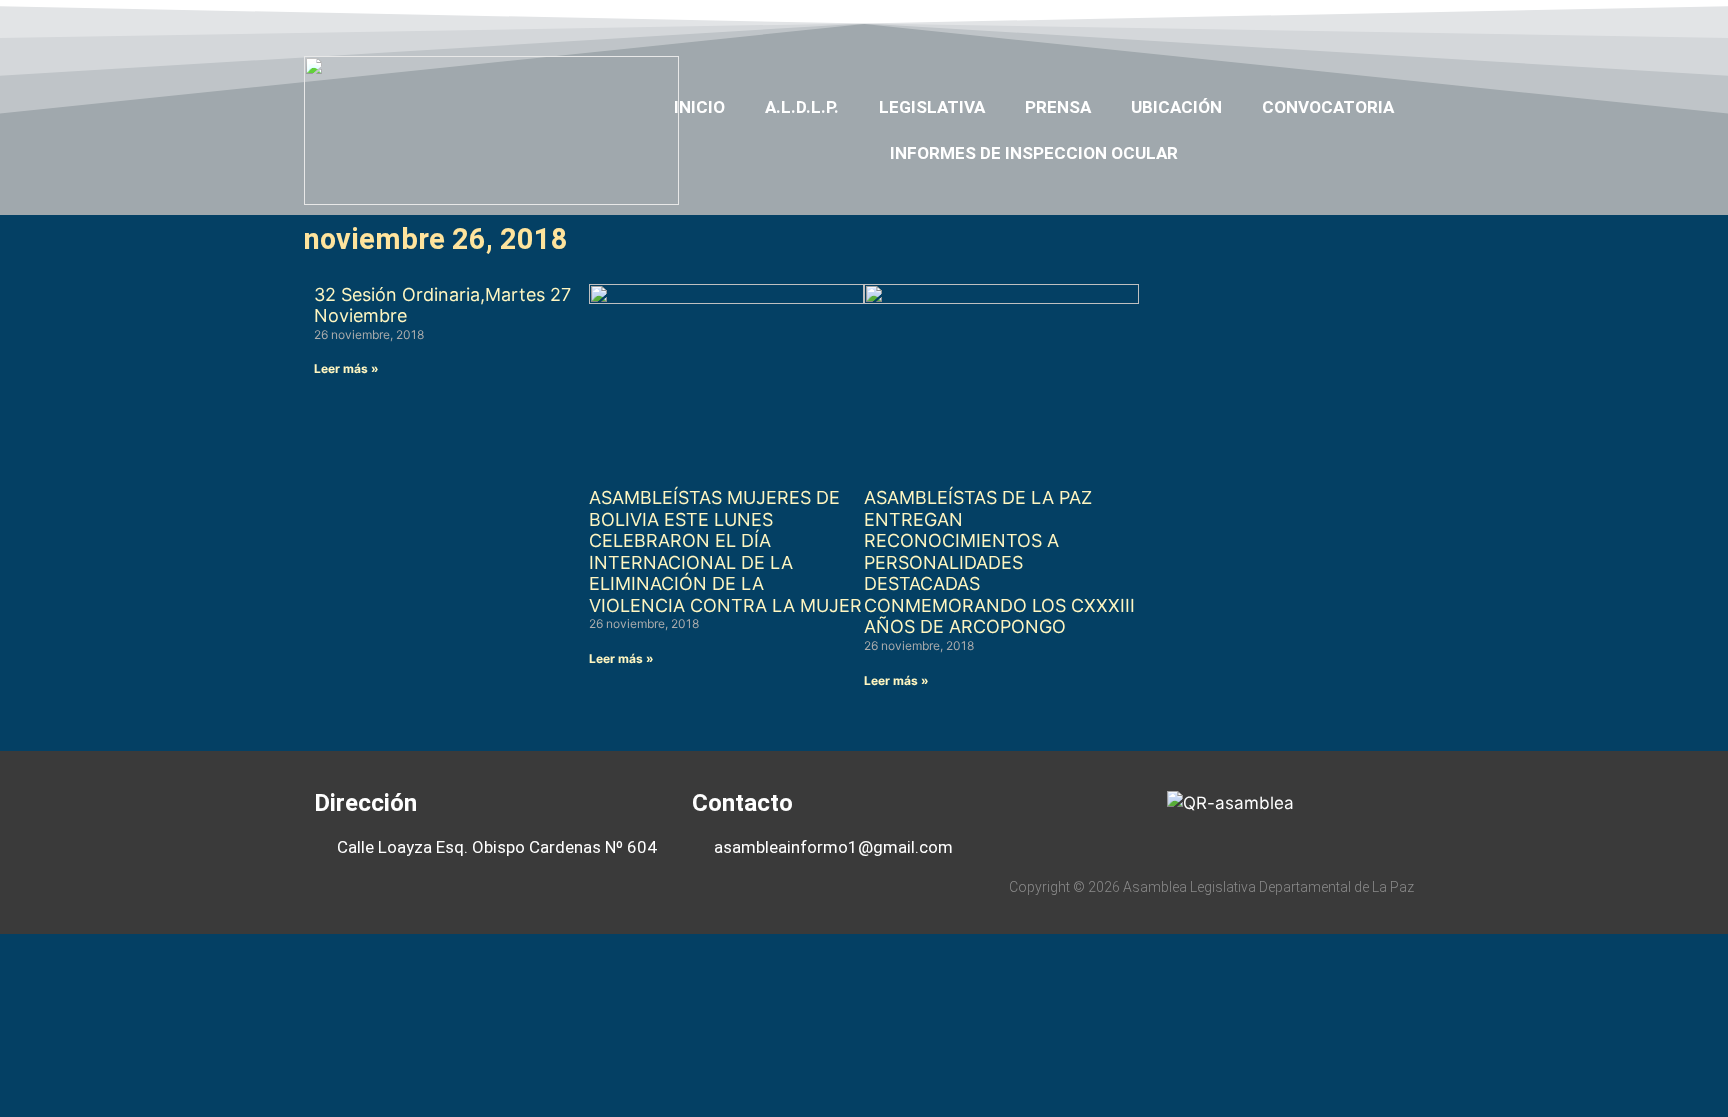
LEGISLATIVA (932, 107)
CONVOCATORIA (1328, 107)
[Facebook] (1250, 23)
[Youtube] (1327, 23)
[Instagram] (1366, 23)
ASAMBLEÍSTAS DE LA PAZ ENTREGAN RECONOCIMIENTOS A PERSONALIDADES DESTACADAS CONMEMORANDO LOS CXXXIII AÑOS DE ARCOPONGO (999, 562)
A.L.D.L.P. (802, 107)
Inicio (699, 107)
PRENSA (1058, 107)
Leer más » (346, 368)
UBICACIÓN (1176, 107)
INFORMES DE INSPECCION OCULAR (1034, 153)
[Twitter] (1288, 23)
